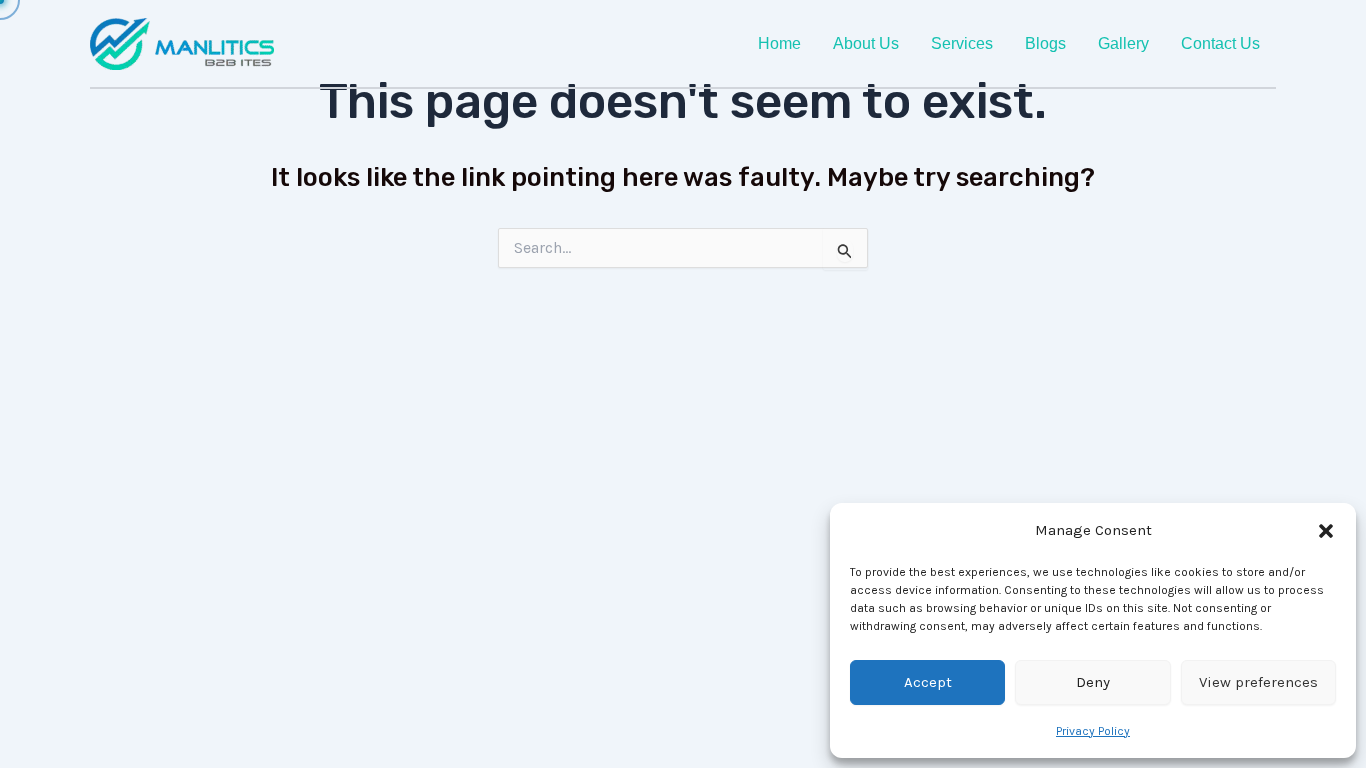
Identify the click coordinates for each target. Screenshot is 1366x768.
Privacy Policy (1093, 731)
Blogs (1045, 43)
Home (779, 43)
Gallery (1123, 43)
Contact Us (1220, 43)
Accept (928, 682)
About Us (866, 43)
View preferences (1258, 682)
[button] (1326, 531)
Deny (1093, 682)
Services (962, 43)
